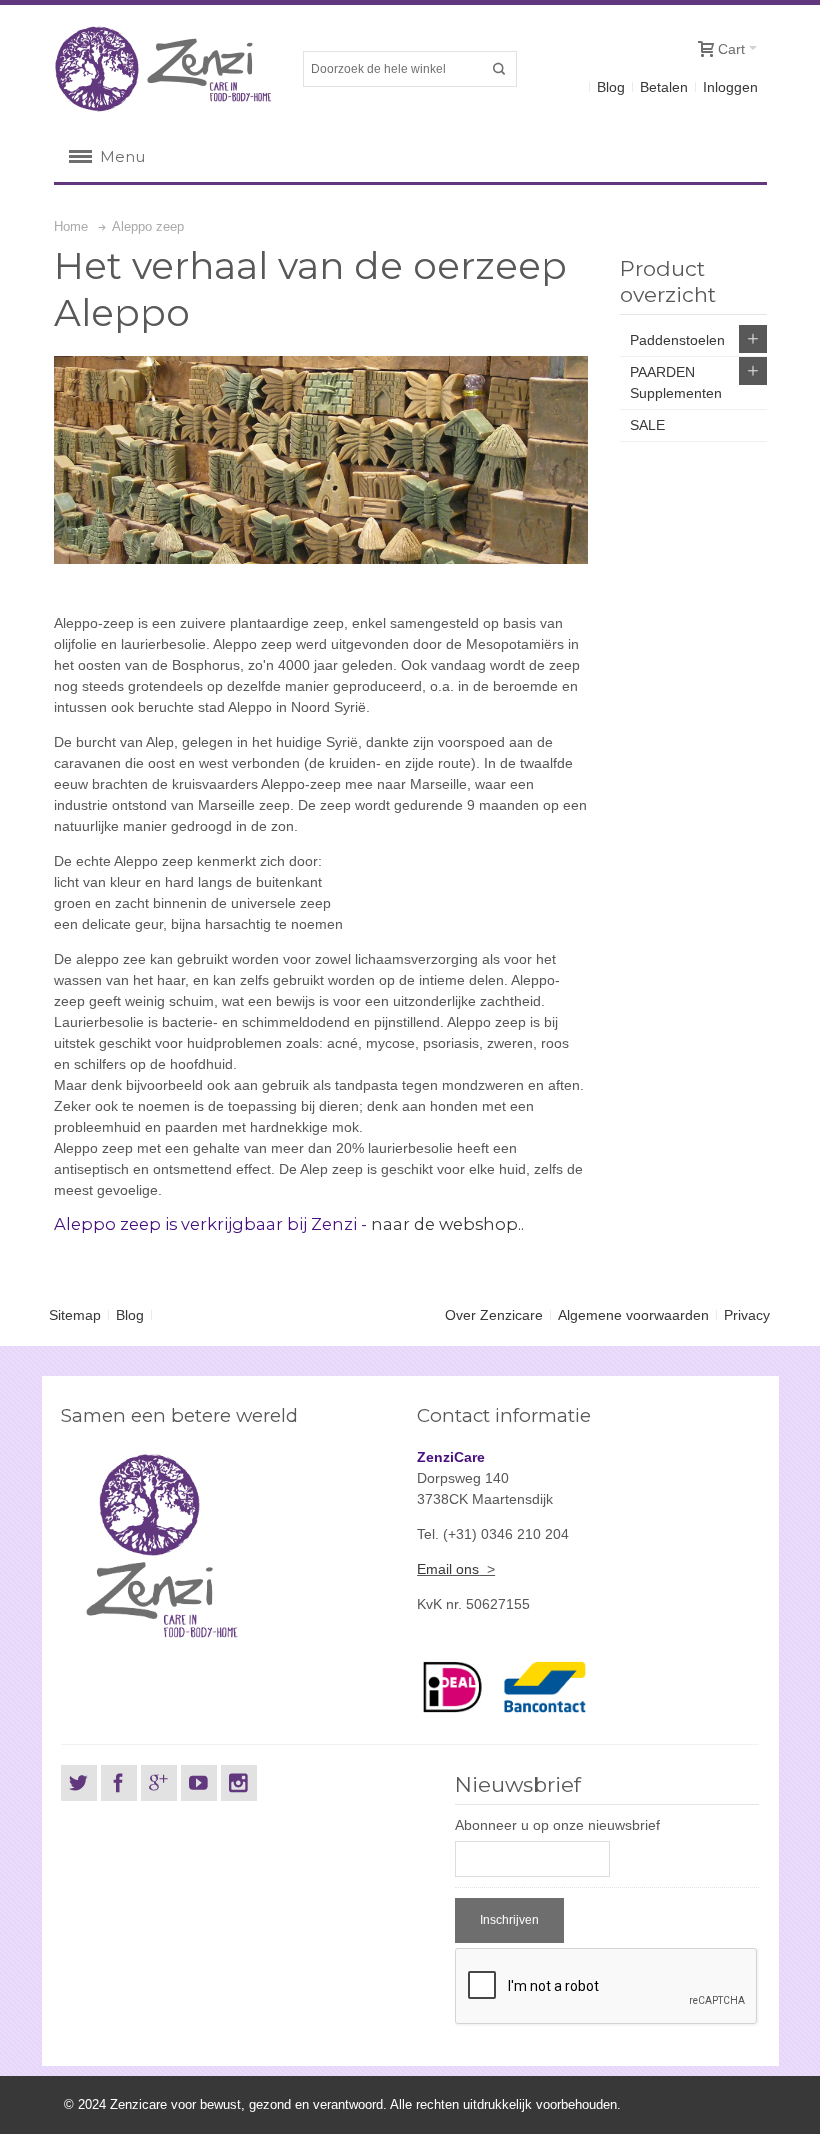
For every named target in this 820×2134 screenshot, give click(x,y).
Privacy (747, 1315)
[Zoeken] (499, 69)
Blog (611, 87)
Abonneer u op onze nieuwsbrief (557, 1825)
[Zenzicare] (163, 68)
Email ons (448, 1569)
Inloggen (730, 87)
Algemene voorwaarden (633, 1315)
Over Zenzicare (494, 1315)
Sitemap (75, 1315)
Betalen (664, 87)
